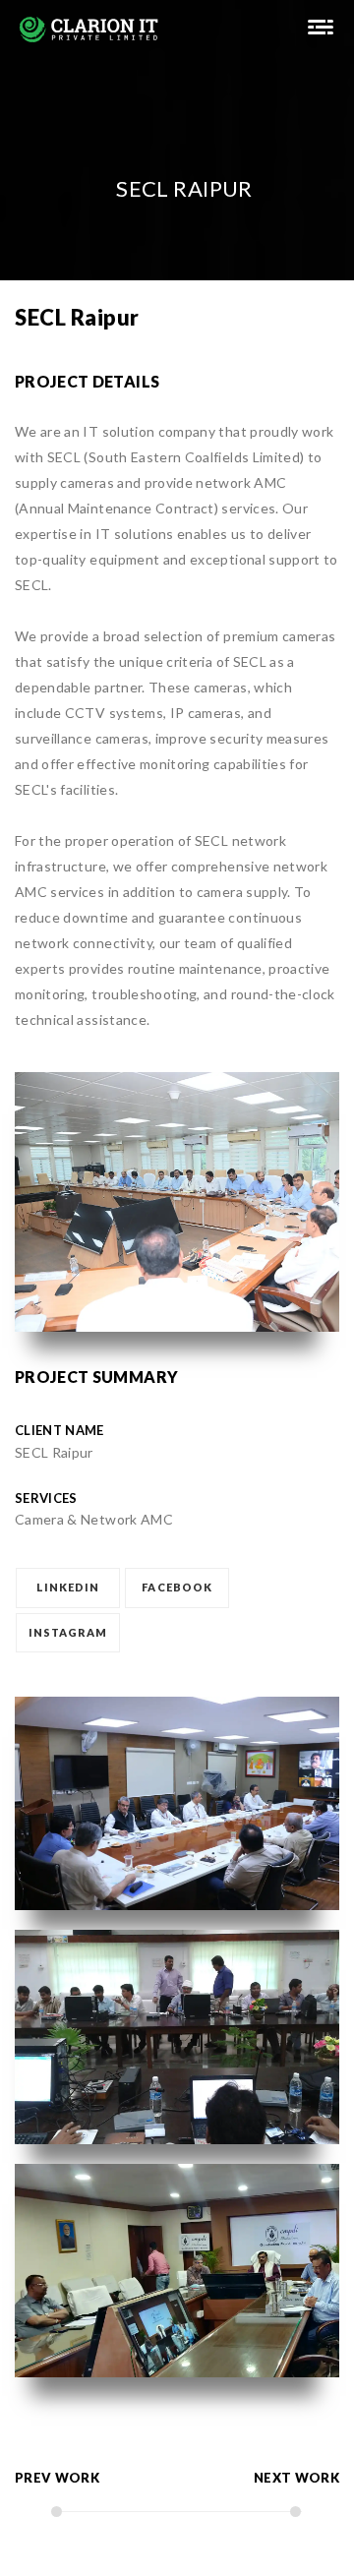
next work (296, 2478)
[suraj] (321, 29)
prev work (57, 2478)
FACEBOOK (177, 1587)
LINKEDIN (68, 1587)
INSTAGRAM (68, 1632)
